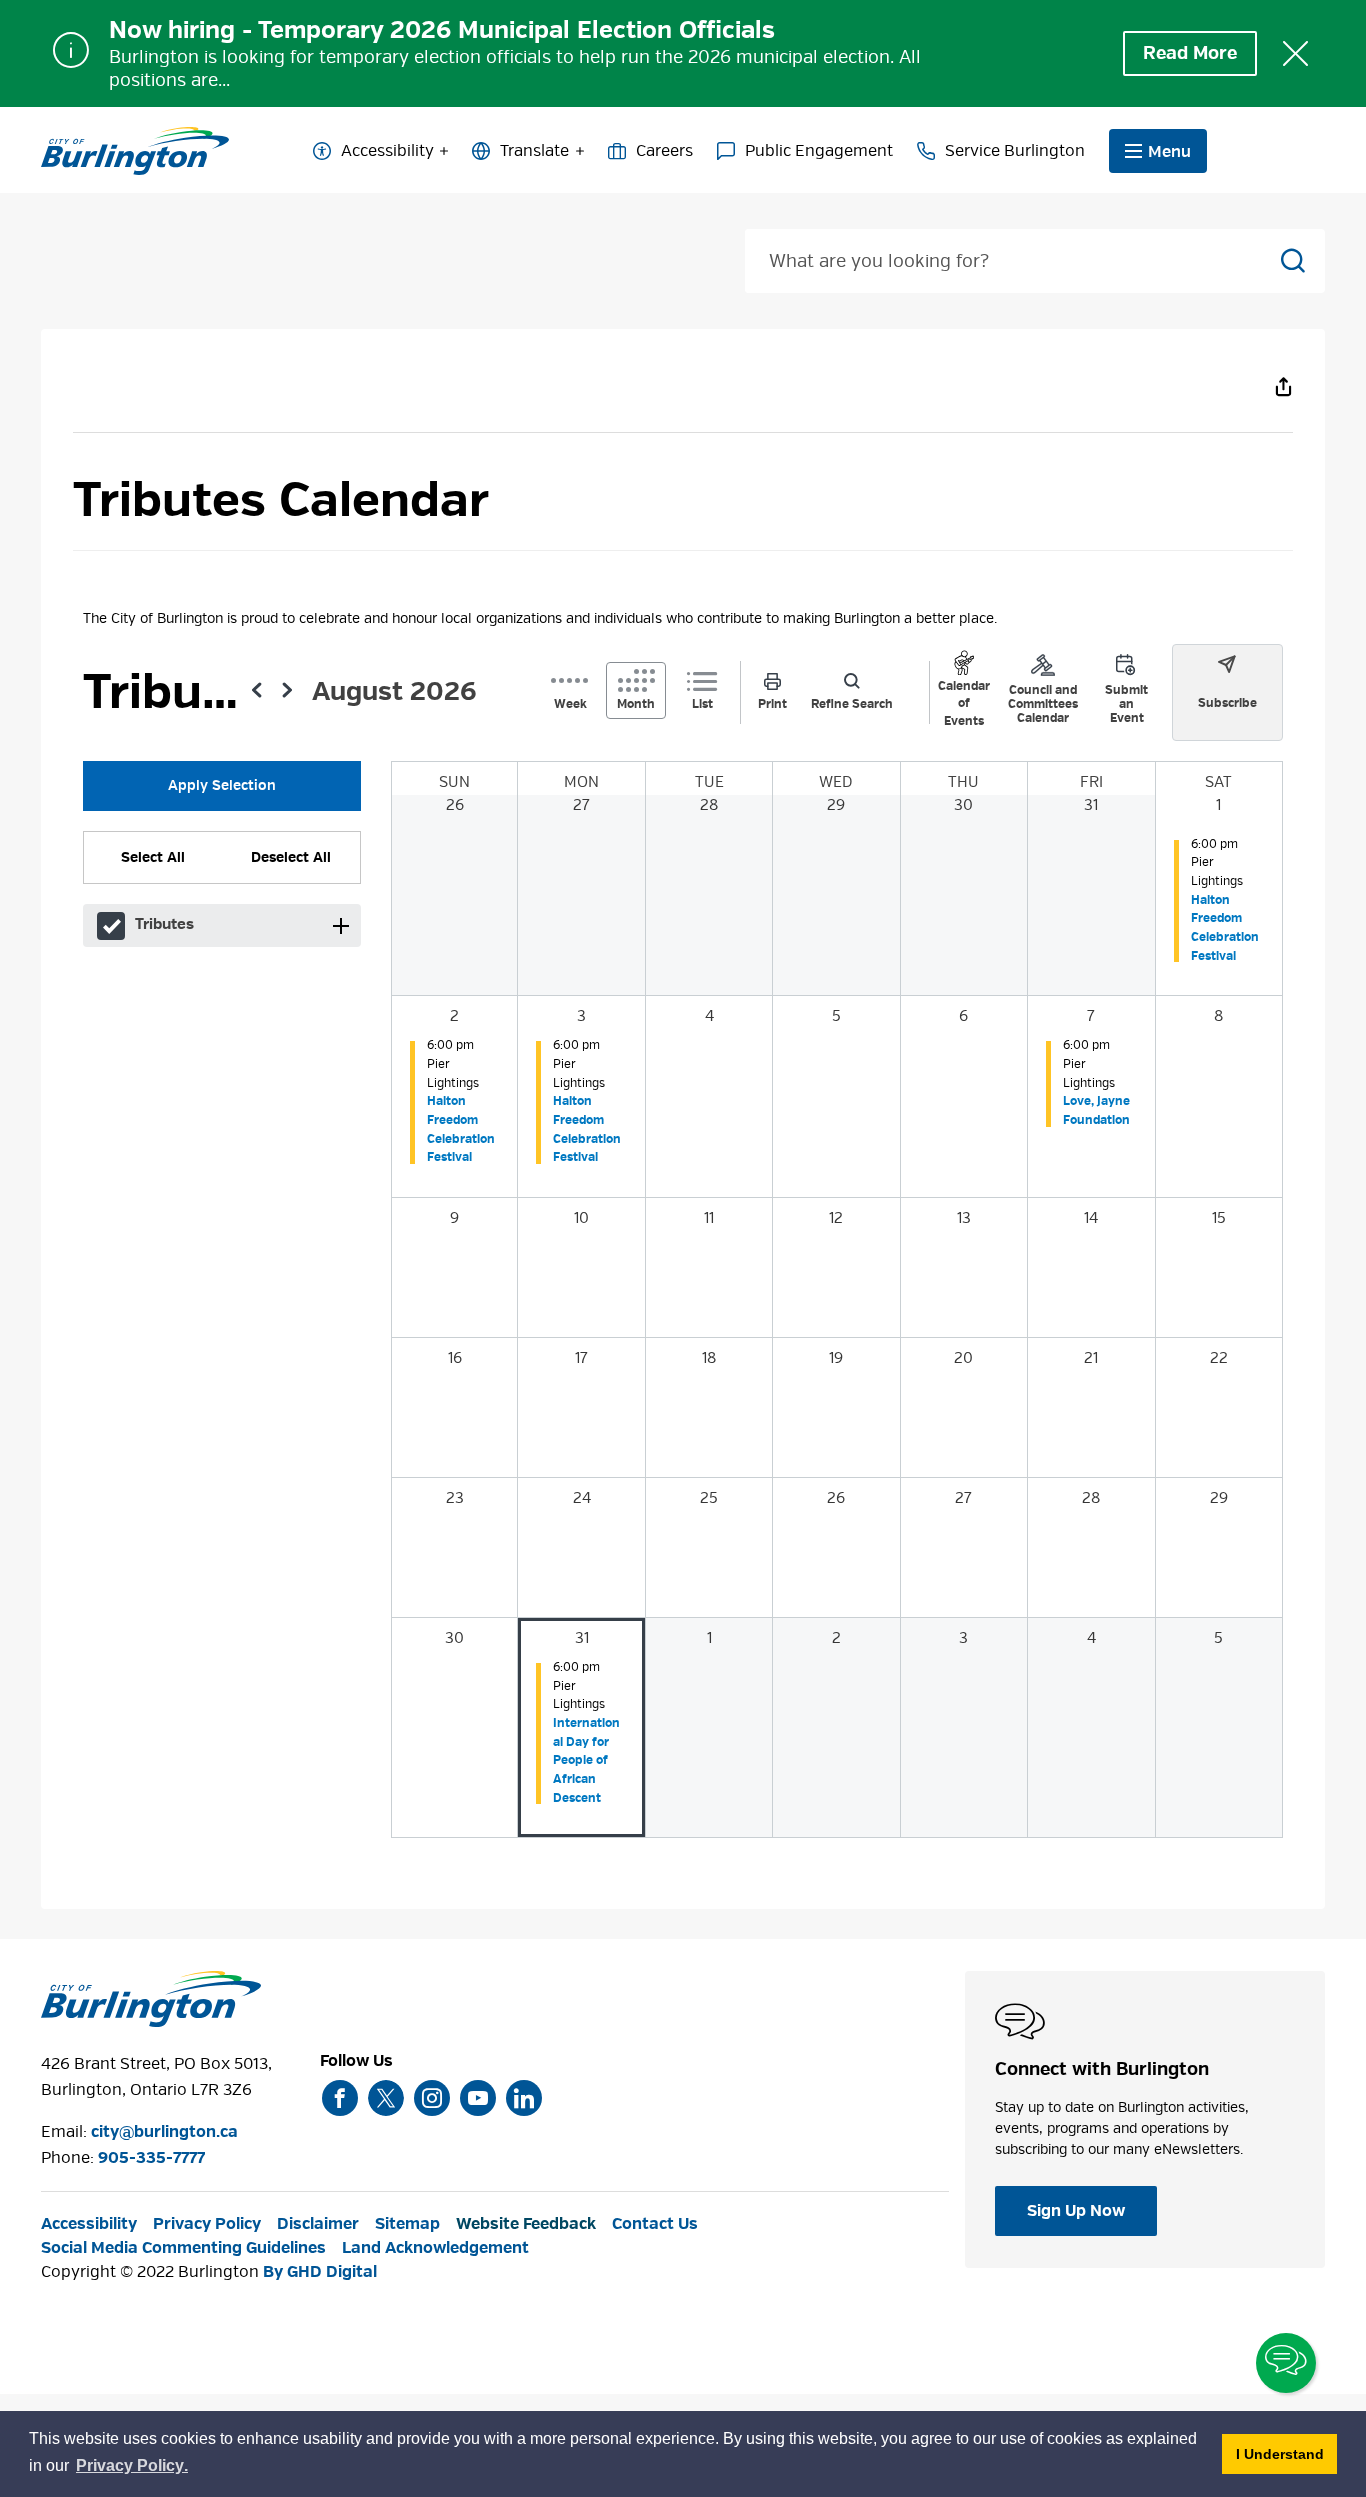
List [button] (702, 704)
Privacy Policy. (133, 2468)
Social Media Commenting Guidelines (183, 2248)
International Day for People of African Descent (586, 1760)
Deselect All (291, 857)
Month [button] (636, 704)
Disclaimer (318, 2224)
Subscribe (1227, 703)
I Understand (1286, 2453)
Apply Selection (222, 785)
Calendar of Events (964, 704)
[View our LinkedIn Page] (524, 2098)
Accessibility (387, 151)
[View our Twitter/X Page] (386, 2098)
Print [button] (772, 704)
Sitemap (407, 2224)
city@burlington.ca (164, 2132)
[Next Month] (287, 693)
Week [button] (570, 704)
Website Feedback (526, 2224)
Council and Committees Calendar (1043, 704)
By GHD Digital (320, 2272)
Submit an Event (1126, 704)
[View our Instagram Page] (432, 2098)
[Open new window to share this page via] (1283, 386)
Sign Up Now (1076, 2211)
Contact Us (655, 2224)
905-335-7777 (151, 2158)
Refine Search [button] (852, 704)
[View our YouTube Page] (478, 2098)
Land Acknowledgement (435, 2248)
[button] (340, 925)
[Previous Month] (257, 693)
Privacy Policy (207, 2224)
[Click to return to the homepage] (135, 151)
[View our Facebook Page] (340, 2098)
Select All (153, 857)
